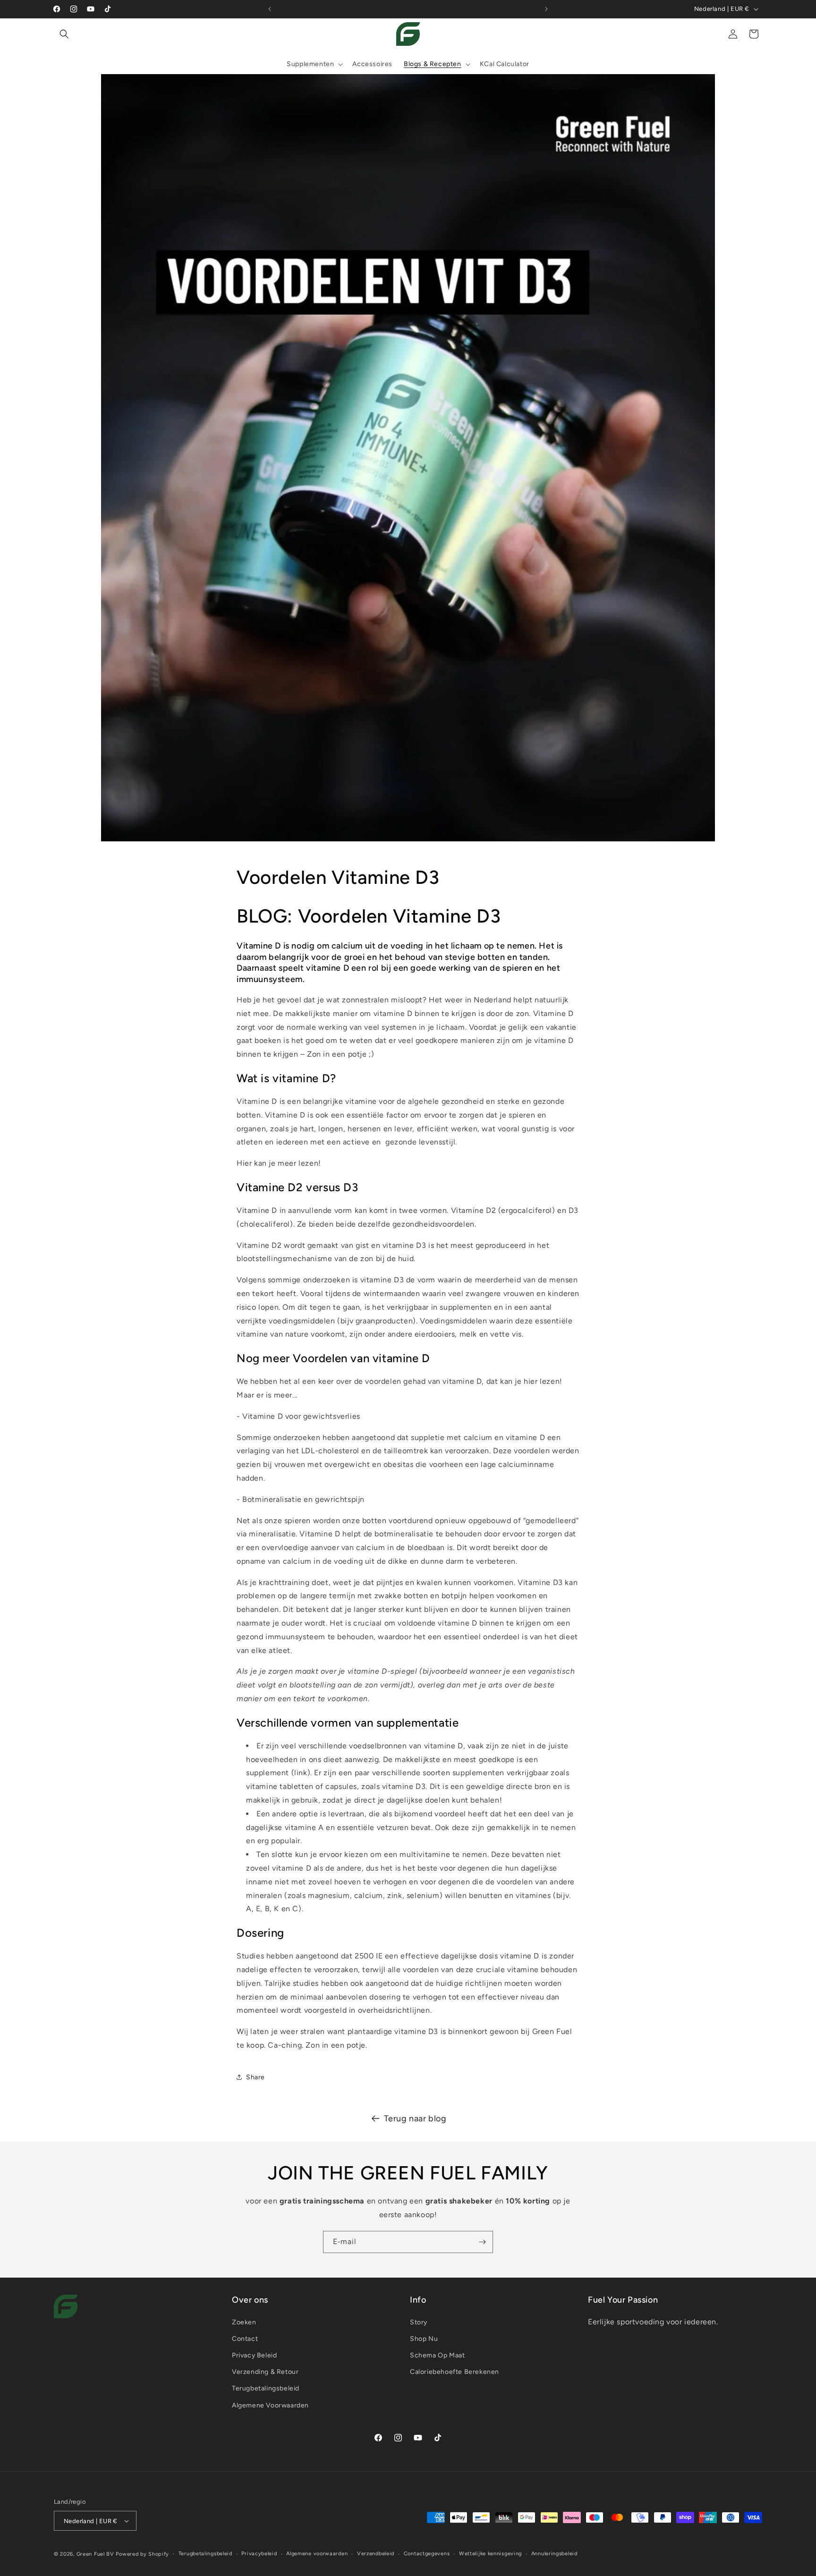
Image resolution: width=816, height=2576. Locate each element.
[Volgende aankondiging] (546, 9)
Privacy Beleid (254, 2355)
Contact (245, 2339)
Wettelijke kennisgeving (490, 2554)
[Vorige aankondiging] (270, 9)
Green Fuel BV (95, 2554)
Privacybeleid (259, 2554)
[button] (64, 34)
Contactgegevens (427, 2554)
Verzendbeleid (376, 2554)
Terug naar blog (415, 2118)
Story (419, 2322)
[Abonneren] (482, 2242)
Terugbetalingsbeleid (266, 2388)
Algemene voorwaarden (317, 2554)
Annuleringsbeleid (554, 2554)
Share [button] (255, 2077)
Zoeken (244, 2322)
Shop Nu (424, 2339)
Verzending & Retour (265, 2372)
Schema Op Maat (437, 2355)
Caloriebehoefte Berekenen (455, 2372)
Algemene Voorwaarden (270, 2405)
